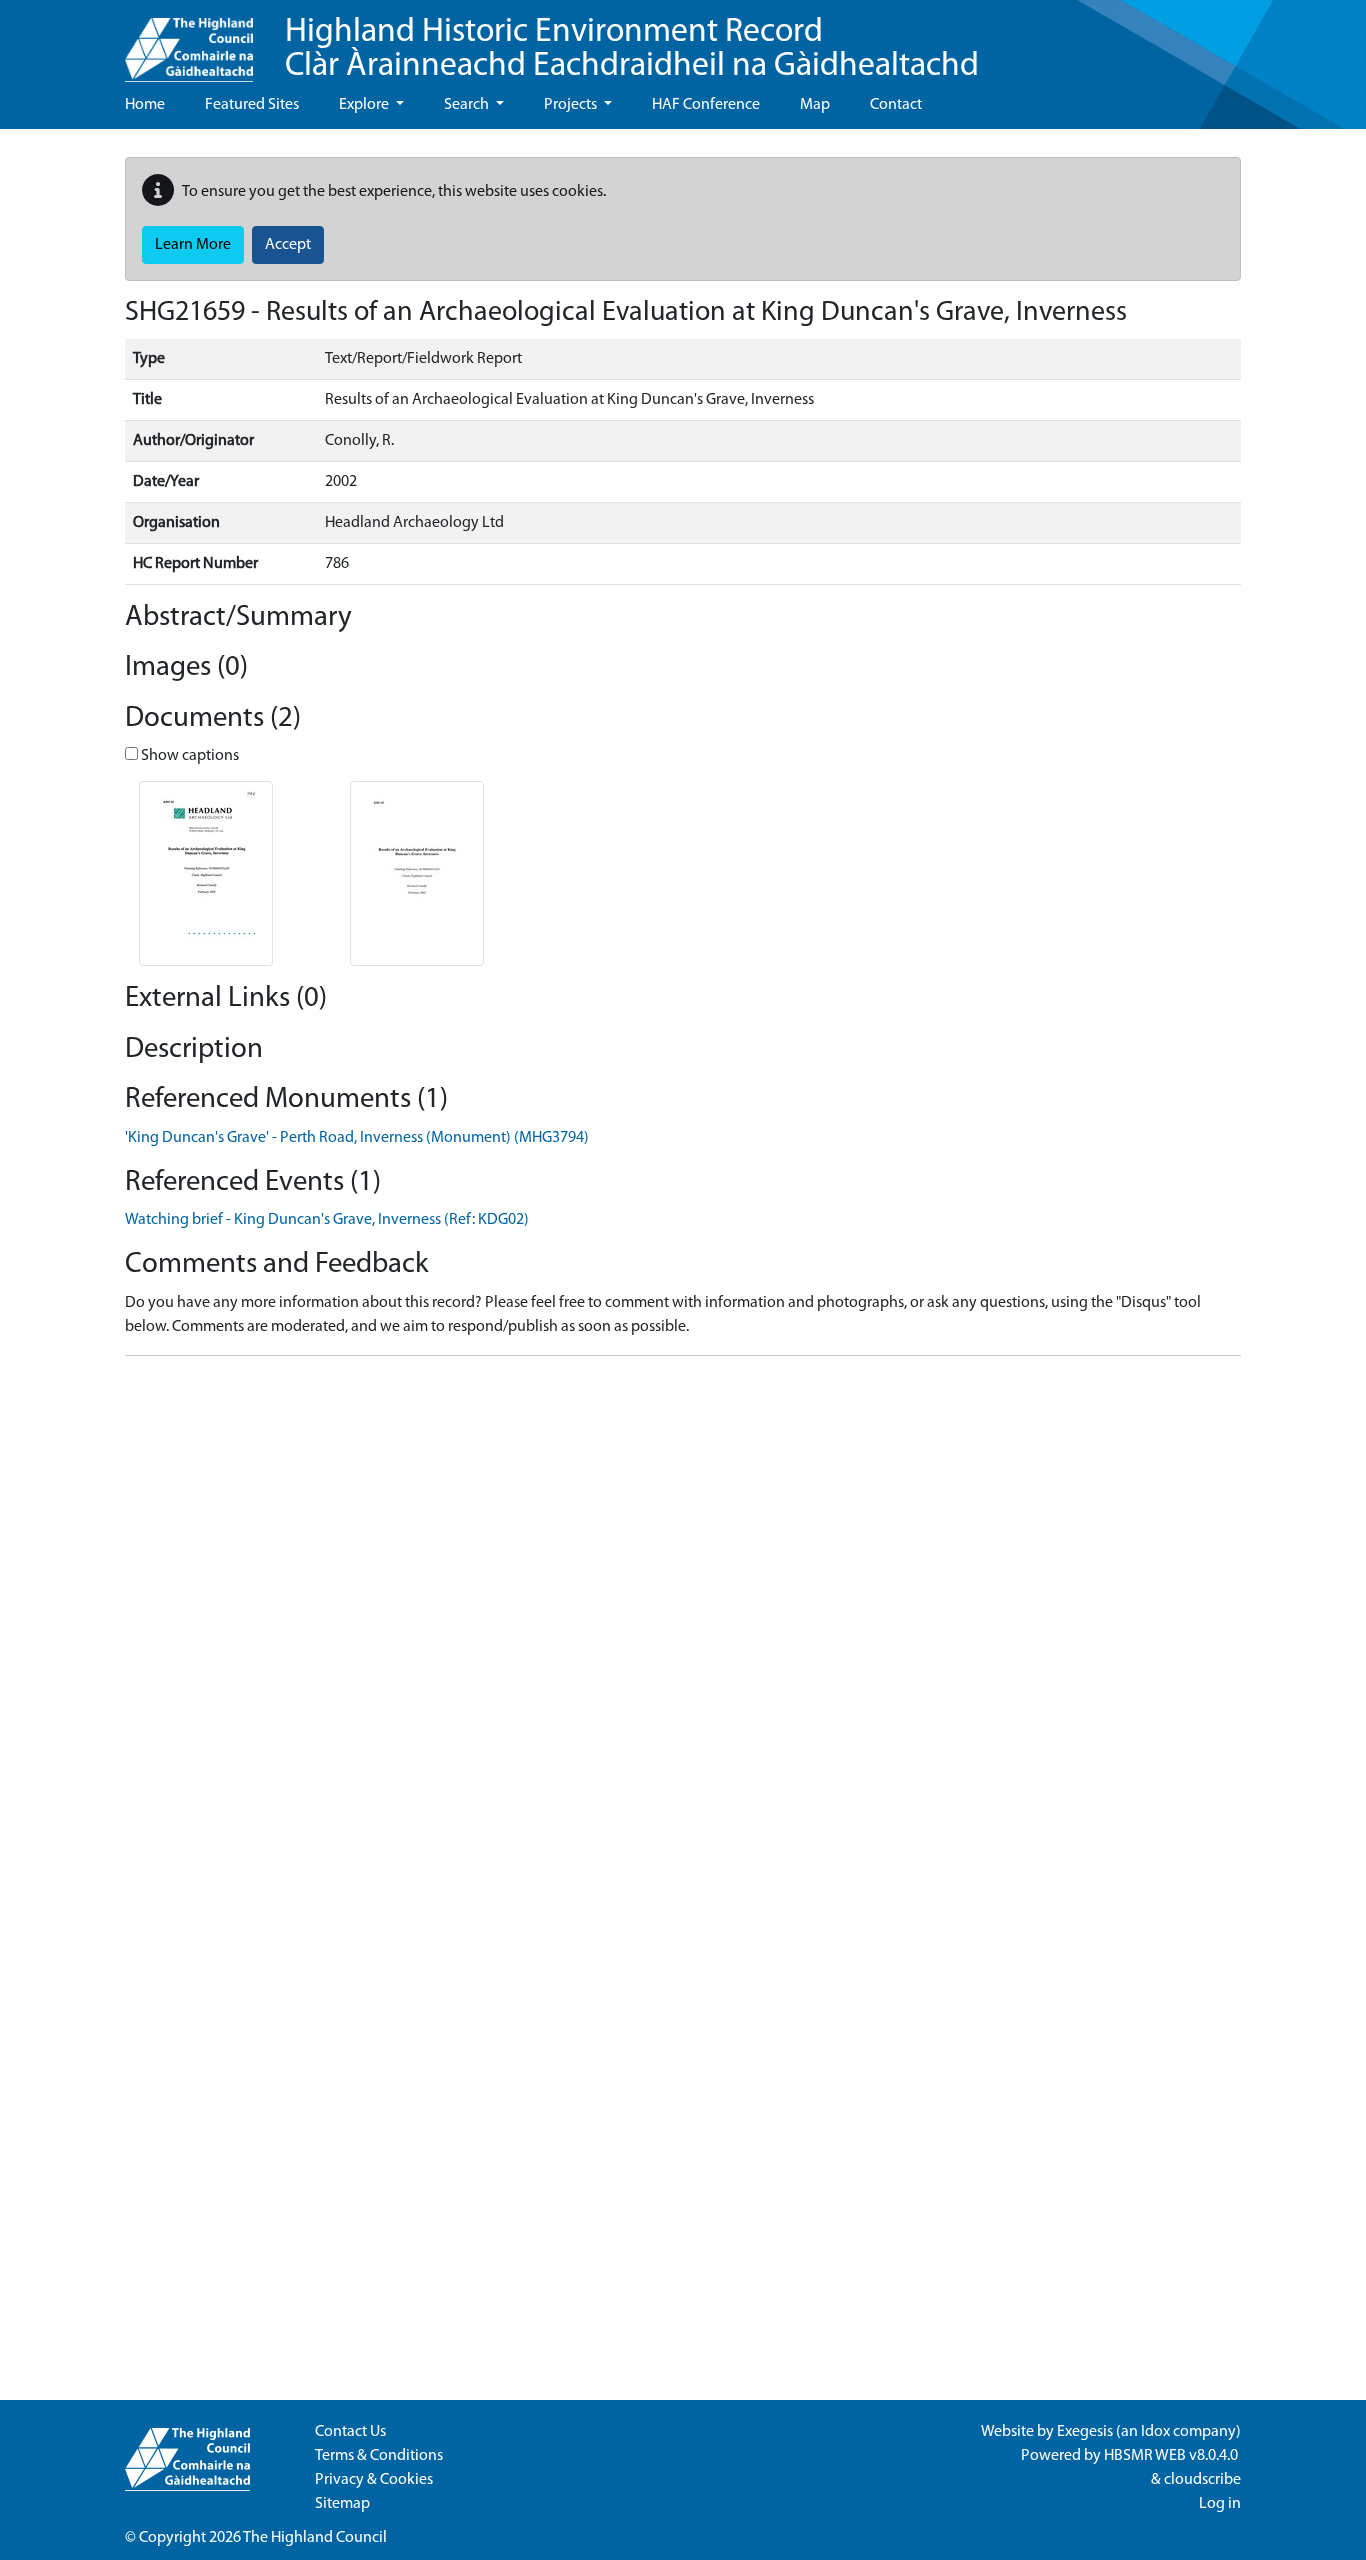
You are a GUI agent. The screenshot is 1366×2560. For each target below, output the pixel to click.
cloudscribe (1202, 2480)
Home (145, 105)
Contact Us (350, 2432)
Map (815, 105)
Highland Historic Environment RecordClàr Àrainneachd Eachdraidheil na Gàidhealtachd (632, 49)
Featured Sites (252, 105)
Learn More (193, 245)
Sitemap (342, 2504)
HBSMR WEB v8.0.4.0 (1172, 2456)
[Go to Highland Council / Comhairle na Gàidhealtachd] (189, 41)
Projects (572, 105)
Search (468, 105)
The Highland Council (315, 2538)
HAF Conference (706, 105)
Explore (365, 105)
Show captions (188, 756)
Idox (1155, 2432)
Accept (288, 245)
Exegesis (1085, 2432)
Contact (896, 105)
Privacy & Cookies (374, 2480)
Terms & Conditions (379, 2456)
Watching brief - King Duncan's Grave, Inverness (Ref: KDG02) (327, 1220)
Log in (1220, 2504)
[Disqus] (683, 1622)
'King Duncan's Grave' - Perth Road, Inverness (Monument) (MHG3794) (357, 1138)
